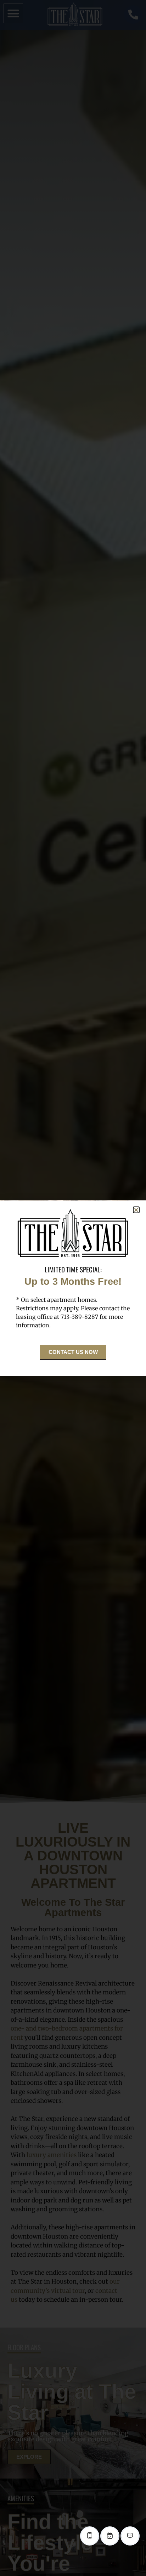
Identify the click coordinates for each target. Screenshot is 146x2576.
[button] (136, 1210)
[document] (73, 1288)
